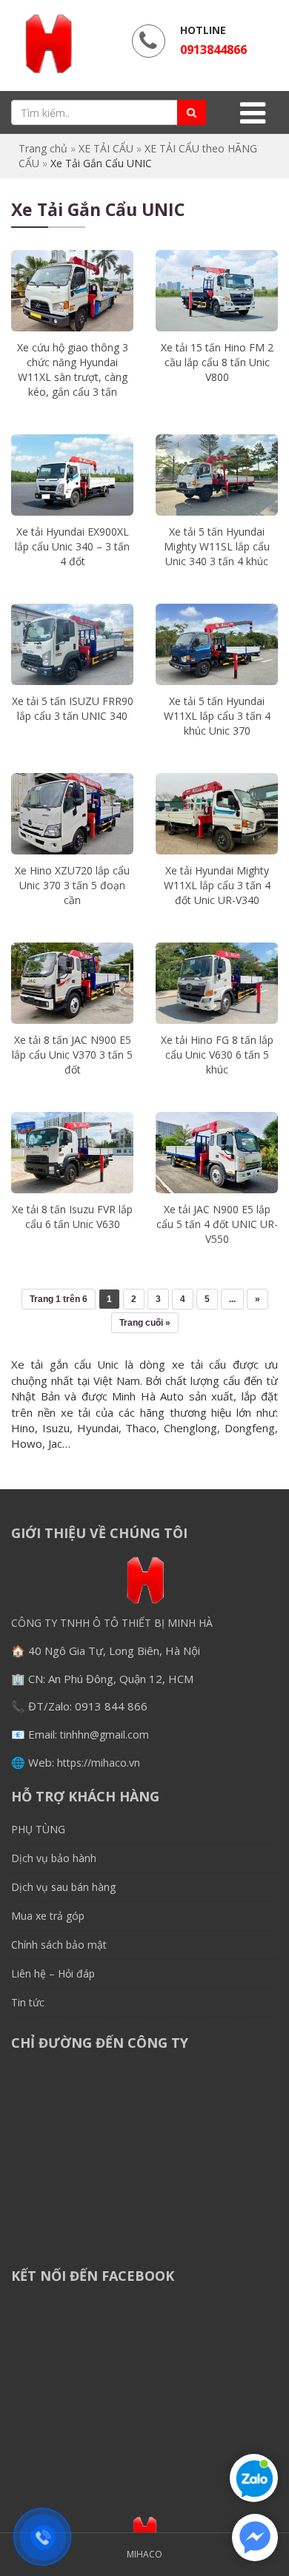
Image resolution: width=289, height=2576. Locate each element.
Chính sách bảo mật (59, 1945)
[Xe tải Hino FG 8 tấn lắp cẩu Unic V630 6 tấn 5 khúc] (217, 983)
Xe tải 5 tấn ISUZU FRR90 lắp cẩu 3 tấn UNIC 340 (73, 708)
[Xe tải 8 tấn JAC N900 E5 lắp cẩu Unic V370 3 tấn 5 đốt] (72, 983)
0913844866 (213, 50)
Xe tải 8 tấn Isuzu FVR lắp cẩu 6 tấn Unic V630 (72, 1217)
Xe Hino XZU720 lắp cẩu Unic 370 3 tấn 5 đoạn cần (72, 885)
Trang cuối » (145, 1323)
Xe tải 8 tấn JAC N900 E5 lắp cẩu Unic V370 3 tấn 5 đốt (72, 1055)
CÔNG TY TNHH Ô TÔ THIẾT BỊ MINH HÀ (112, 1623)
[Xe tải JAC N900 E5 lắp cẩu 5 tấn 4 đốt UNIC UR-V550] (217, 1153)
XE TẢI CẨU (106, 148)
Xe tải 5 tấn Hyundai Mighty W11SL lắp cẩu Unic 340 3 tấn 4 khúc (217, 546)
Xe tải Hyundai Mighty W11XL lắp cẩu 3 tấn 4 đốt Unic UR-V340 (217, 885)
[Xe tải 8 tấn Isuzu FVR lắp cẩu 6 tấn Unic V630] (72, 1153)
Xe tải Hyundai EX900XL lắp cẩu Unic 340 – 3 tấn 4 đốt (72, 546)
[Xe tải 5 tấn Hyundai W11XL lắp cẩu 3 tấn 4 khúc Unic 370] (217, 644)
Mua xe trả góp (48, 1916)
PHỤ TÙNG (38, 1829)
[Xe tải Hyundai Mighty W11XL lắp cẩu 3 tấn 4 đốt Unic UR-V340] (217, 814)
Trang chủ (43, 148)
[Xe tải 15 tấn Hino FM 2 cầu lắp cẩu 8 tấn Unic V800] (217, 291)
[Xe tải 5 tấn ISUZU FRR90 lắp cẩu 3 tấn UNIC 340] (72, 644)
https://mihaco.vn (99, 1763)
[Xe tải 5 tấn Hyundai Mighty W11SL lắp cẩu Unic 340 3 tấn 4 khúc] (217, 475)
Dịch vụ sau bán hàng (63, 1887)
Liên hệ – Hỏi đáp (53, 1973)
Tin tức (28, 2002)
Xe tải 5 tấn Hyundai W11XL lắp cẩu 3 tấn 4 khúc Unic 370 (217, 716)
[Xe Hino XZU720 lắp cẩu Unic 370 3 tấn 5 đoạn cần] (72, 814)
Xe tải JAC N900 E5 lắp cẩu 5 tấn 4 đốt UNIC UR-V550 (217, 1224)
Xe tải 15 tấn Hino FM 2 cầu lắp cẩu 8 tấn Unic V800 (217, 362)
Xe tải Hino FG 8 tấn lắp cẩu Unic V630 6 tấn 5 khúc (217, 1055)
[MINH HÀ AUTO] (48, 44)
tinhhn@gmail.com (104, 1734)
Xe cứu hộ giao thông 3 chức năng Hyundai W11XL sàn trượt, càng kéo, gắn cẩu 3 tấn (73, 370)
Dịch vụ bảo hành (54, 1858)
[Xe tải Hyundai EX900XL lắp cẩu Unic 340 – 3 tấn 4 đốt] (72, 475)
